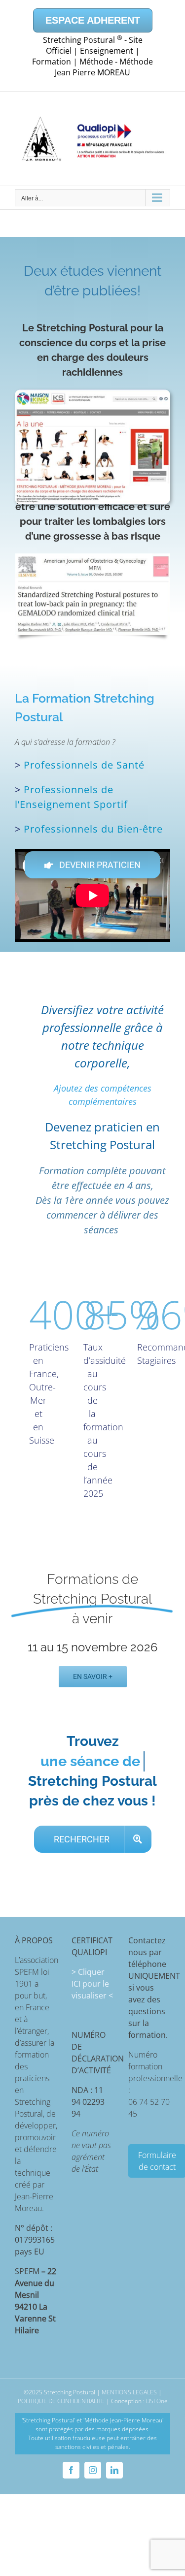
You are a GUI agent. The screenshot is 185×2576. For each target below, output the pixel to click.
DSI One (157, 2381)
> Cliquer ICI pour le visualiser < (92, 1964)
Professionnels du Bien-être (93, 829)
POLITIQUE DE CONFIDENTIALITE (61, 2381)
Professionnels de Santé (84, 765)
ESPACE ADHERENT (93, 20)
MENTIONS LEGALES (129, 2372)
